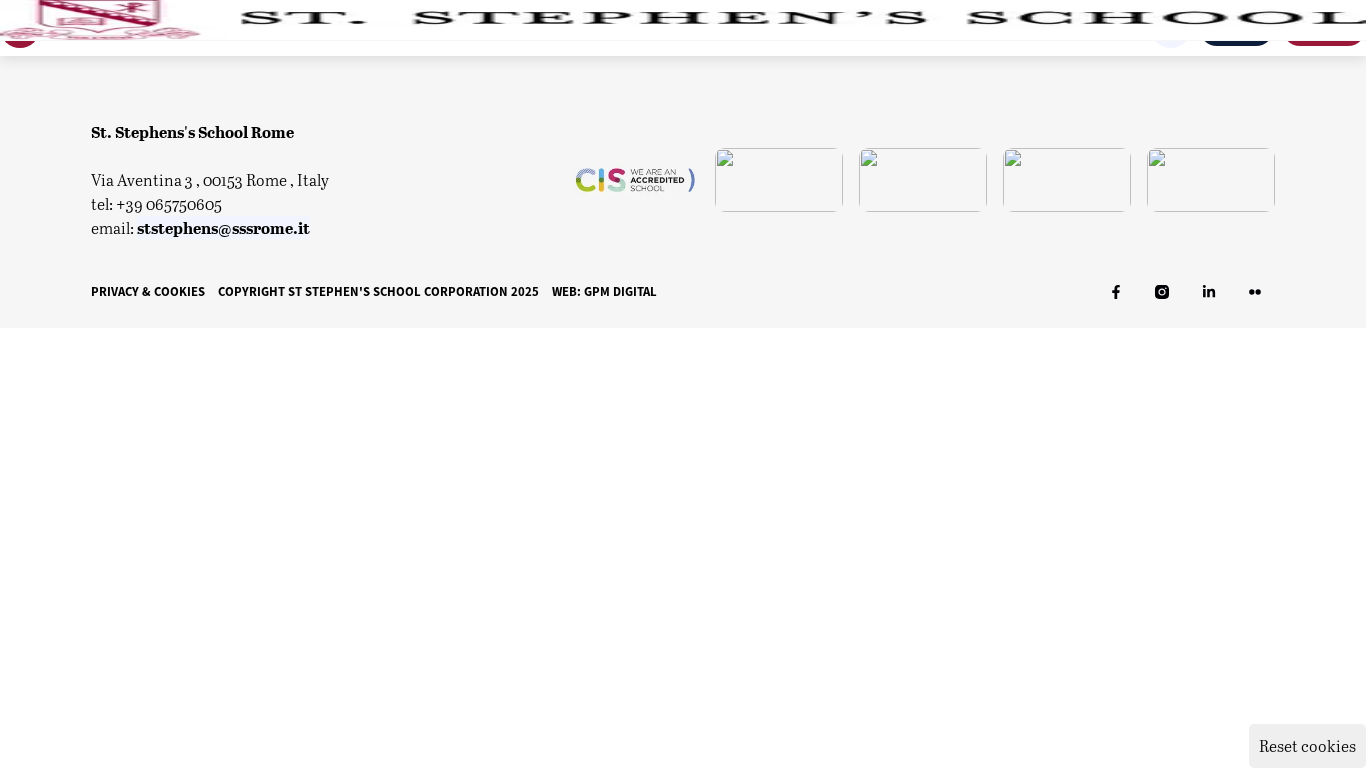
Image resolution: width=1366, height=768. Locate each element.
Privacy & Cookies (148, 291)
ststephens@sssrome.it (223, 227)
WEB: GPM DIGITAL (604, 291)
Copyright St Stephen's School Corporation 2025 (378, 291)
